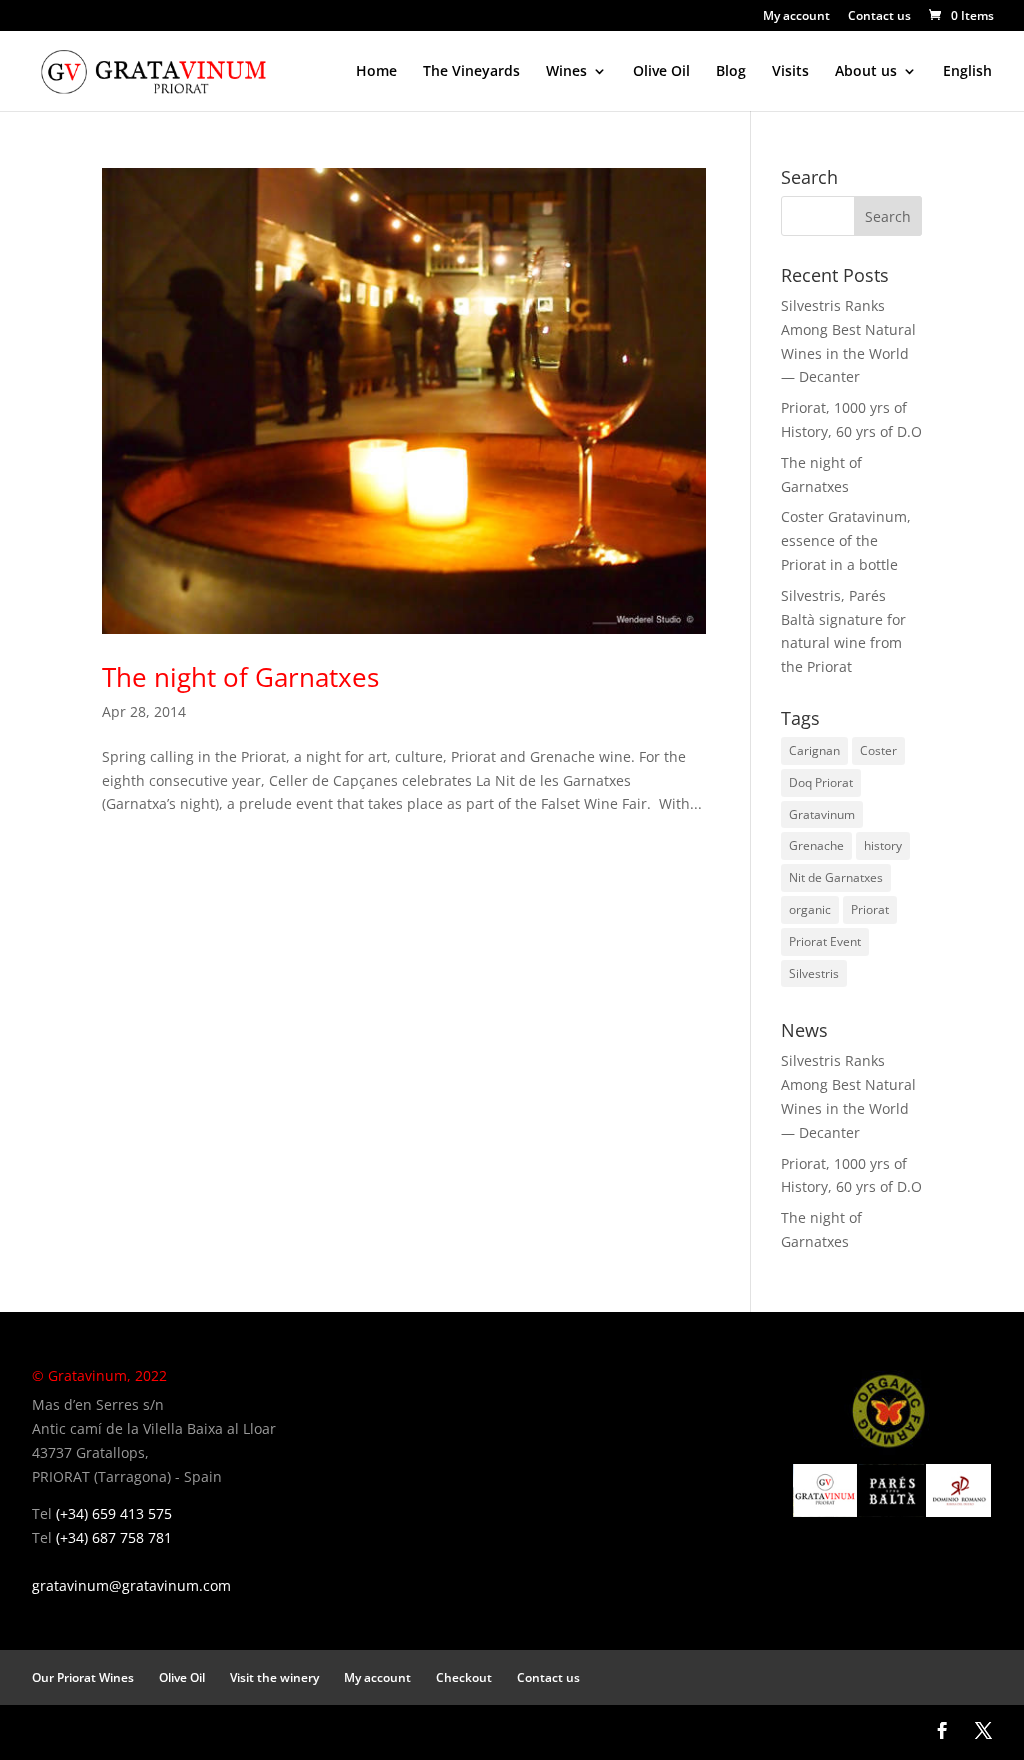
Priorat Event (825, 941)
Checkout (464, 1677)
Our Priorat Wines (83, 1677)
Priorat (870, 909)
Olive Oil (661, 72)
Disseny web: (65, 1731)
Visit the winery (274, 1677)
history (883, 845)
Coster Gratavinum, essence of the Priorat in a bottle (846, 540)
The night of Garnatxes (240, 677)
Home (376, 72)
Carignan (814, 750)
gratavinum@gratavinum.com (131, 1585)
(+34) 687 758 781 (114, 1537)
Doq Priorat (821, 782)
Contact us (879, 17)
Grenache (816, 845)
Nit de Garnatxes (836, 877)
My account (796, 17)
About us (866, 72)
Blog (731, 72)
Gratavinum (822, 814)
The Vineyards (471, 72)
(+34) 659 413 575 (114, 1513)
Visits (790, 72)
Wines (566, 72)
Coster (878, 750)
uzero (115, 1731)
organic (810, 909)
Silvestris (814, 973)
